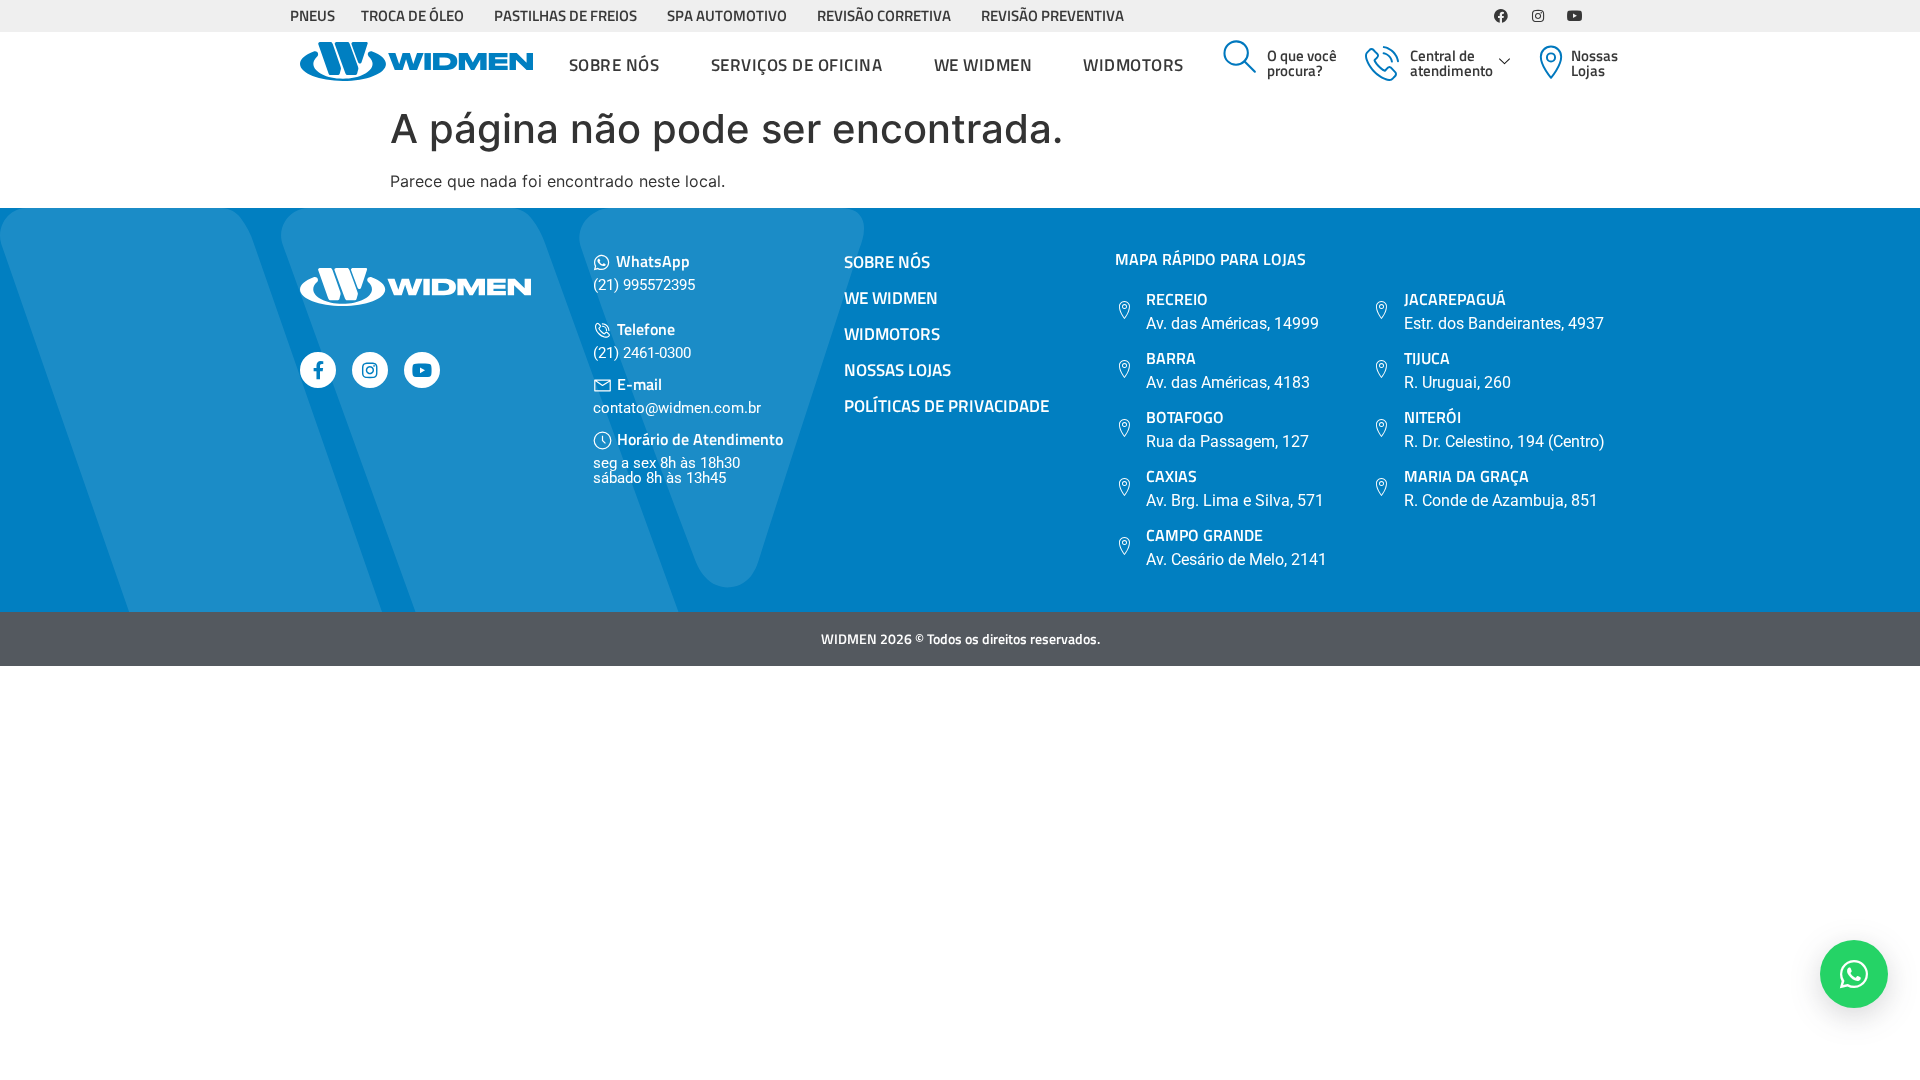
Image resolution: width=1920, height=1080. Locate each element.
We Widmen (983, 65)
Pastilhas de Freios (565, 15)
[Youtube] (1575, 16)
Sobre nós (614, 65)
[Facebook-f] (318, 370)
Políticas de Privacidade (946, 406)
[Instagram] (1538, 16)
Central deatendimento (1451, 63)
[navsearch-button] (1240, 58)
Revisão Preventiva (1052, 15)
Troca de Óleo (412, 15)
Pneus (312, 15)
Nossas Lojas (1594, 63)
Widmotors (1133, 65)
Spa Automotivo (727, 15)
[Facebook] (1501, 16)
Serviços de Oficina (797, 65)
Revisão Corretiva (884, 15)
